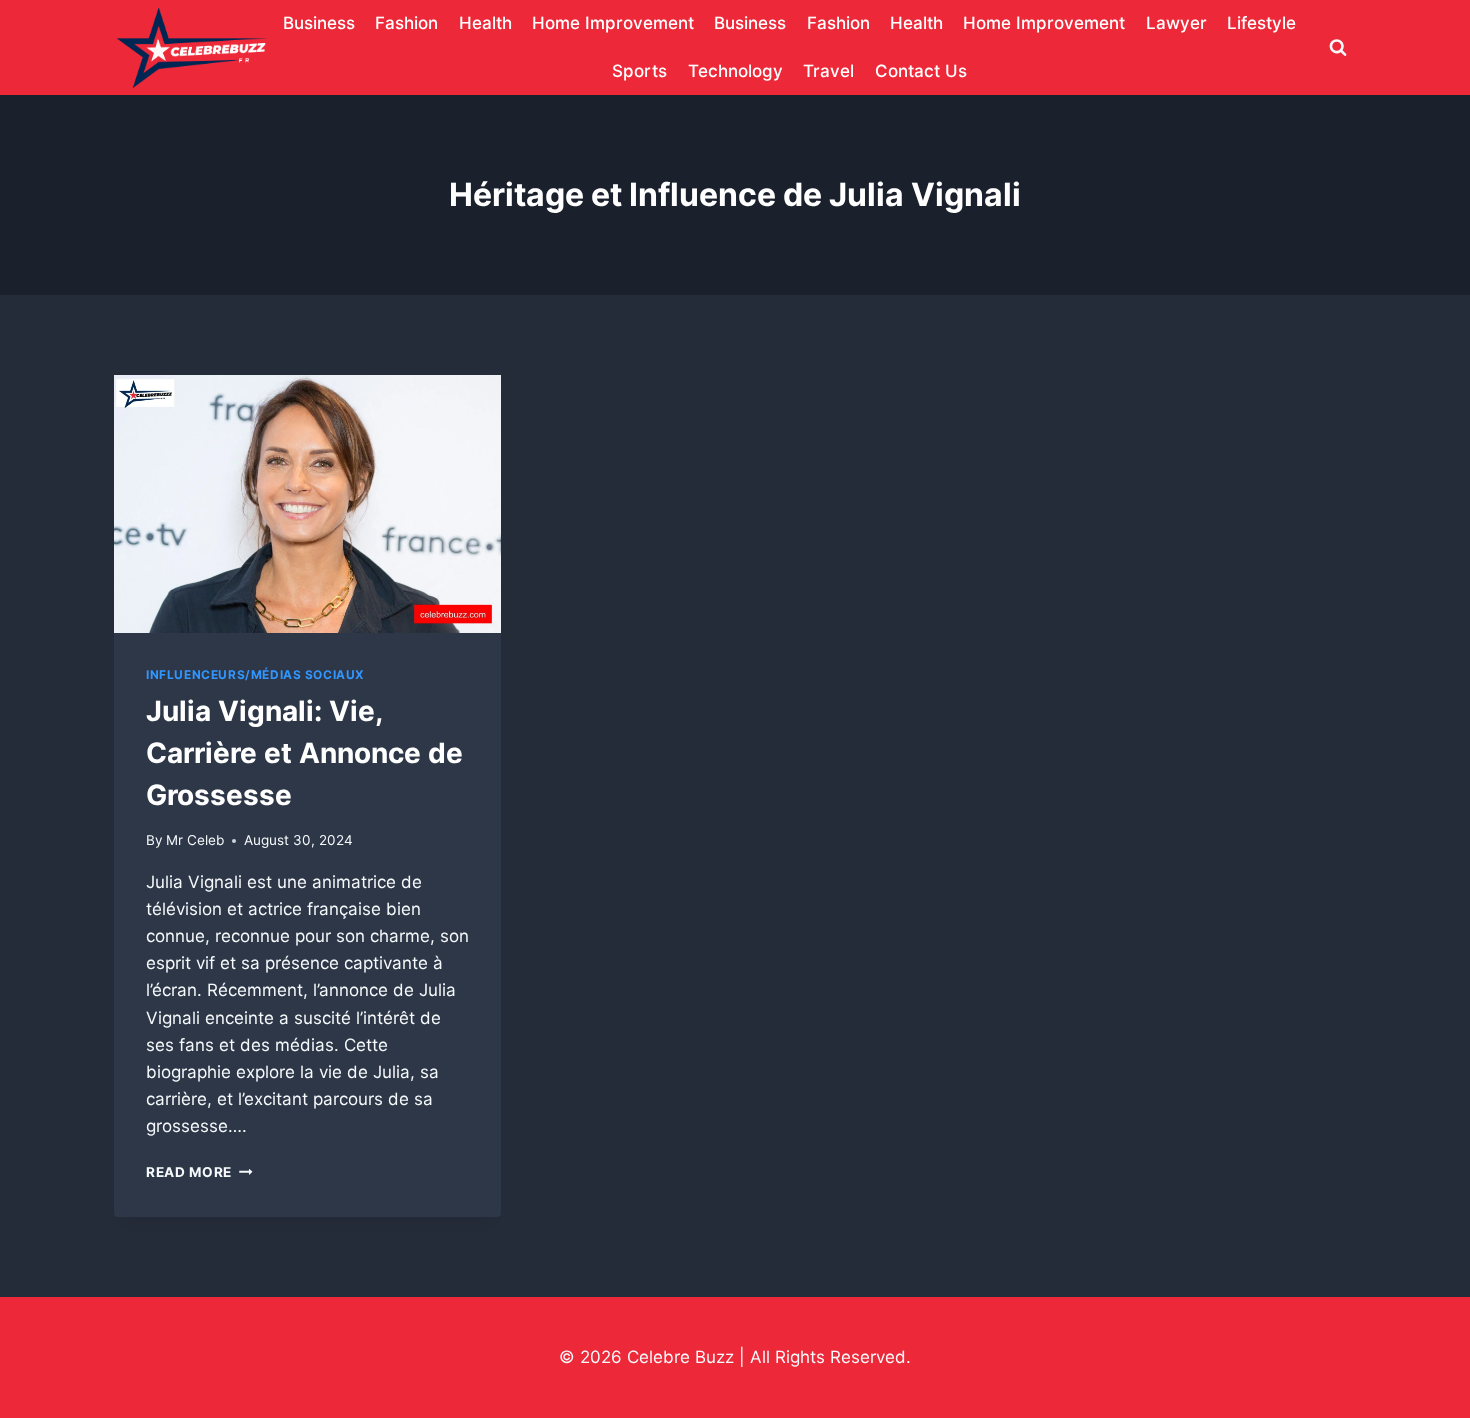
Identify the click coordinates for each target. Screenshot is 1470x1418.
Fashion (406, 23)
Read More (199, 1172)
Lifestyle (1261, 23)
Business (319, 23)
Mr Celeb (195, 840)
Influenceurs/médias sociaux (255, 674)
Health (485, 23)
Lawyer (1176, 23)
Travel (828, 71)
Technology (735, 71)
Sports (639, 71)
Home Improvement (613, 23)
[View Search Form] (1338, 48)
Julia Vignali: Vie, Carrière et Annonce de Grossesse (304, 753)
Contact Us (921, 71)
